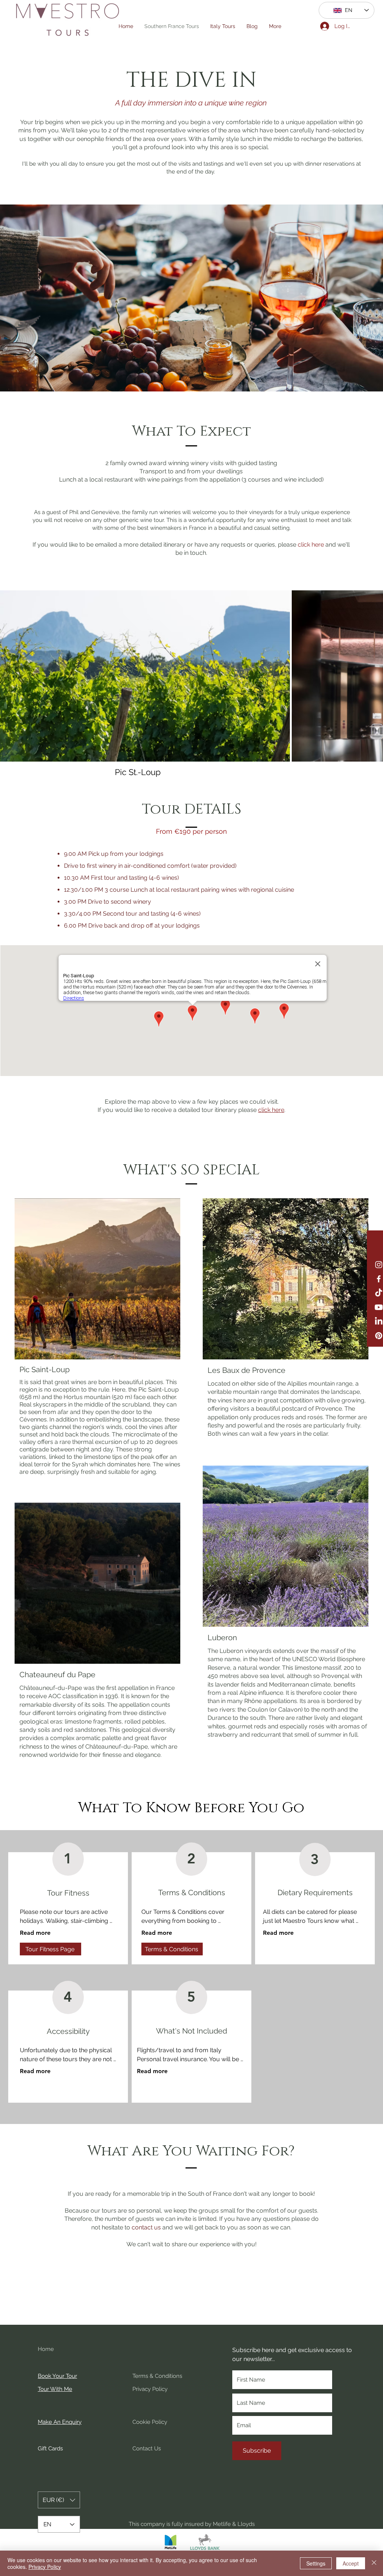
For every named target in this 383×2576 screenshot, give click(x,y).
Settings (316, 2563)
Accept (351, 2563)
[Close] (374, 2563)
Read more (35, 1933)
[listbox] (59, 2500)
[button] (311, 545)
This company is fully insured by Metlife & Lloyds (192, 2524)
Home (46, 2349)
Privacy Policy (45, 2567)
